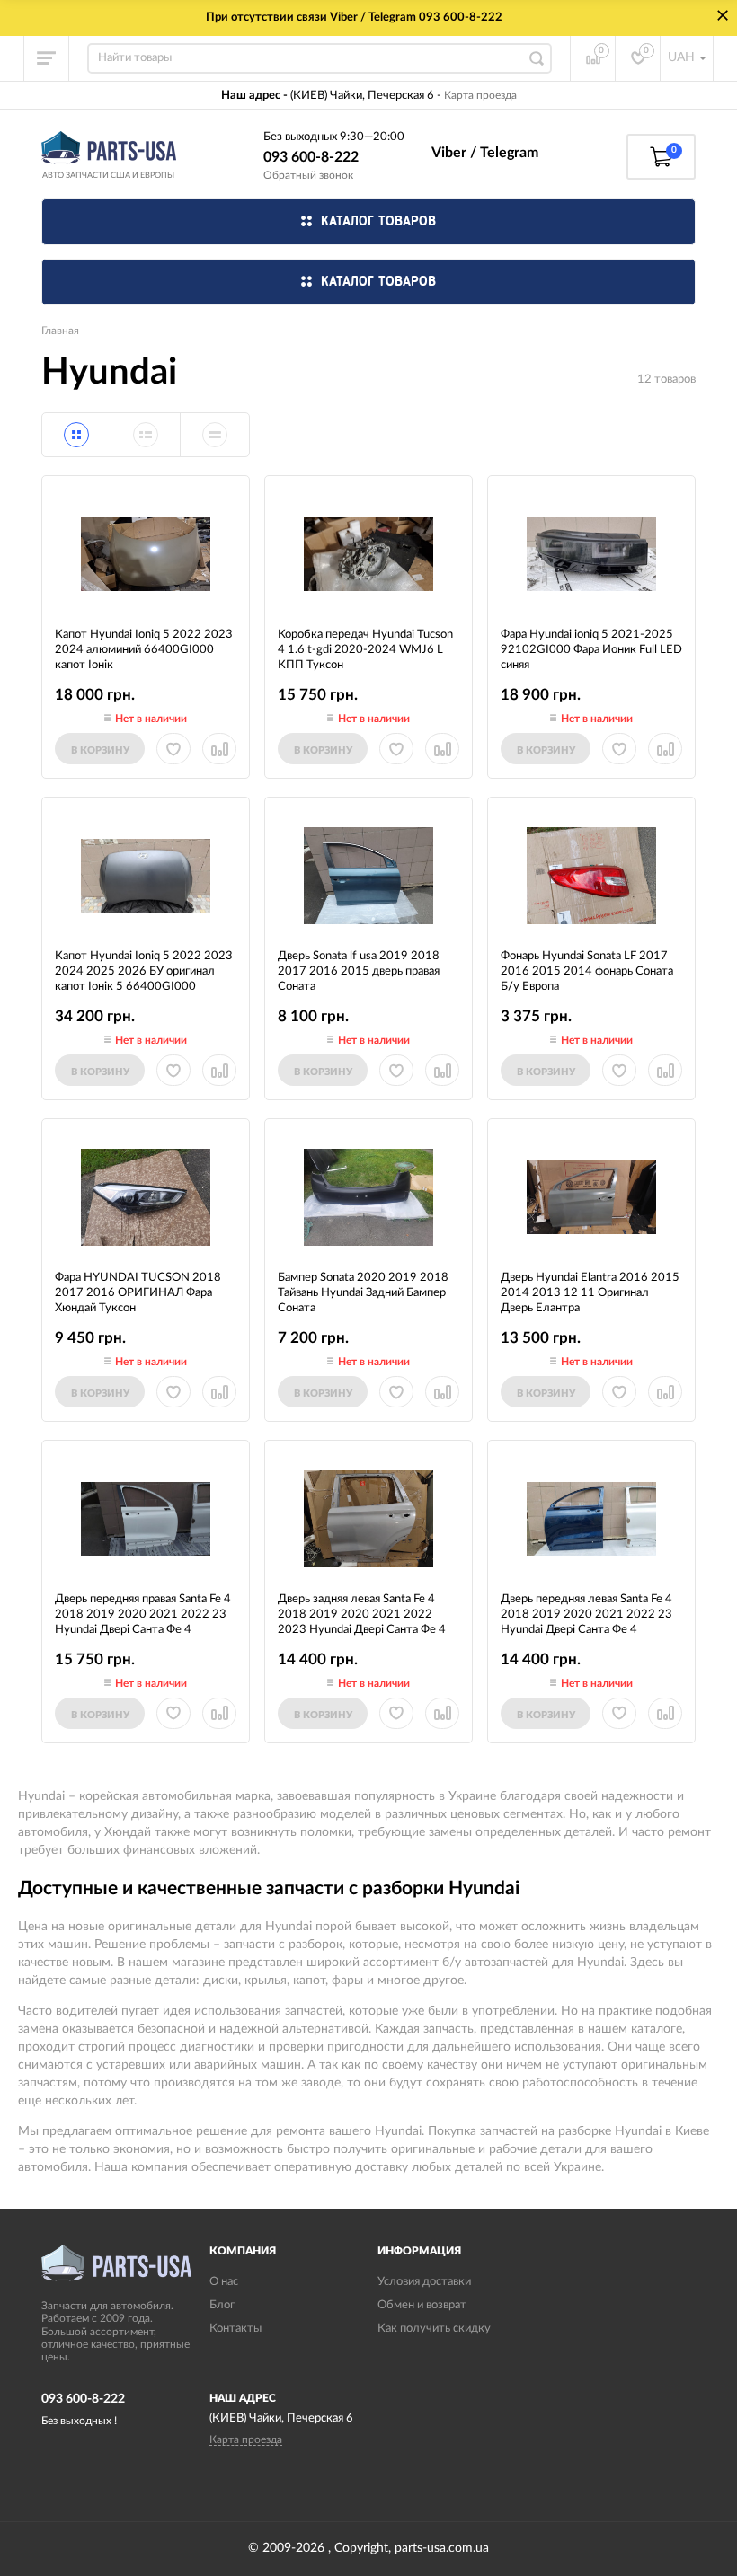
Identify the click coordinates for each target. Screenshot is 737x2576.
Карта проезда (480, 95)
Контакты (235, 2329)
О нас (224, 2282)
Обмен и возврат (422, 2305)
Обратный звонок (308, 175)
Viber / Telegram (485, 153)
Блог (222, 2305)
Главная (60, 331)
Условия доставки (424, 2282)
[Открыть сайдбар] (47, 58)
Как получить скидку (434, 2329)
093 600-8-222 (311, 157)
